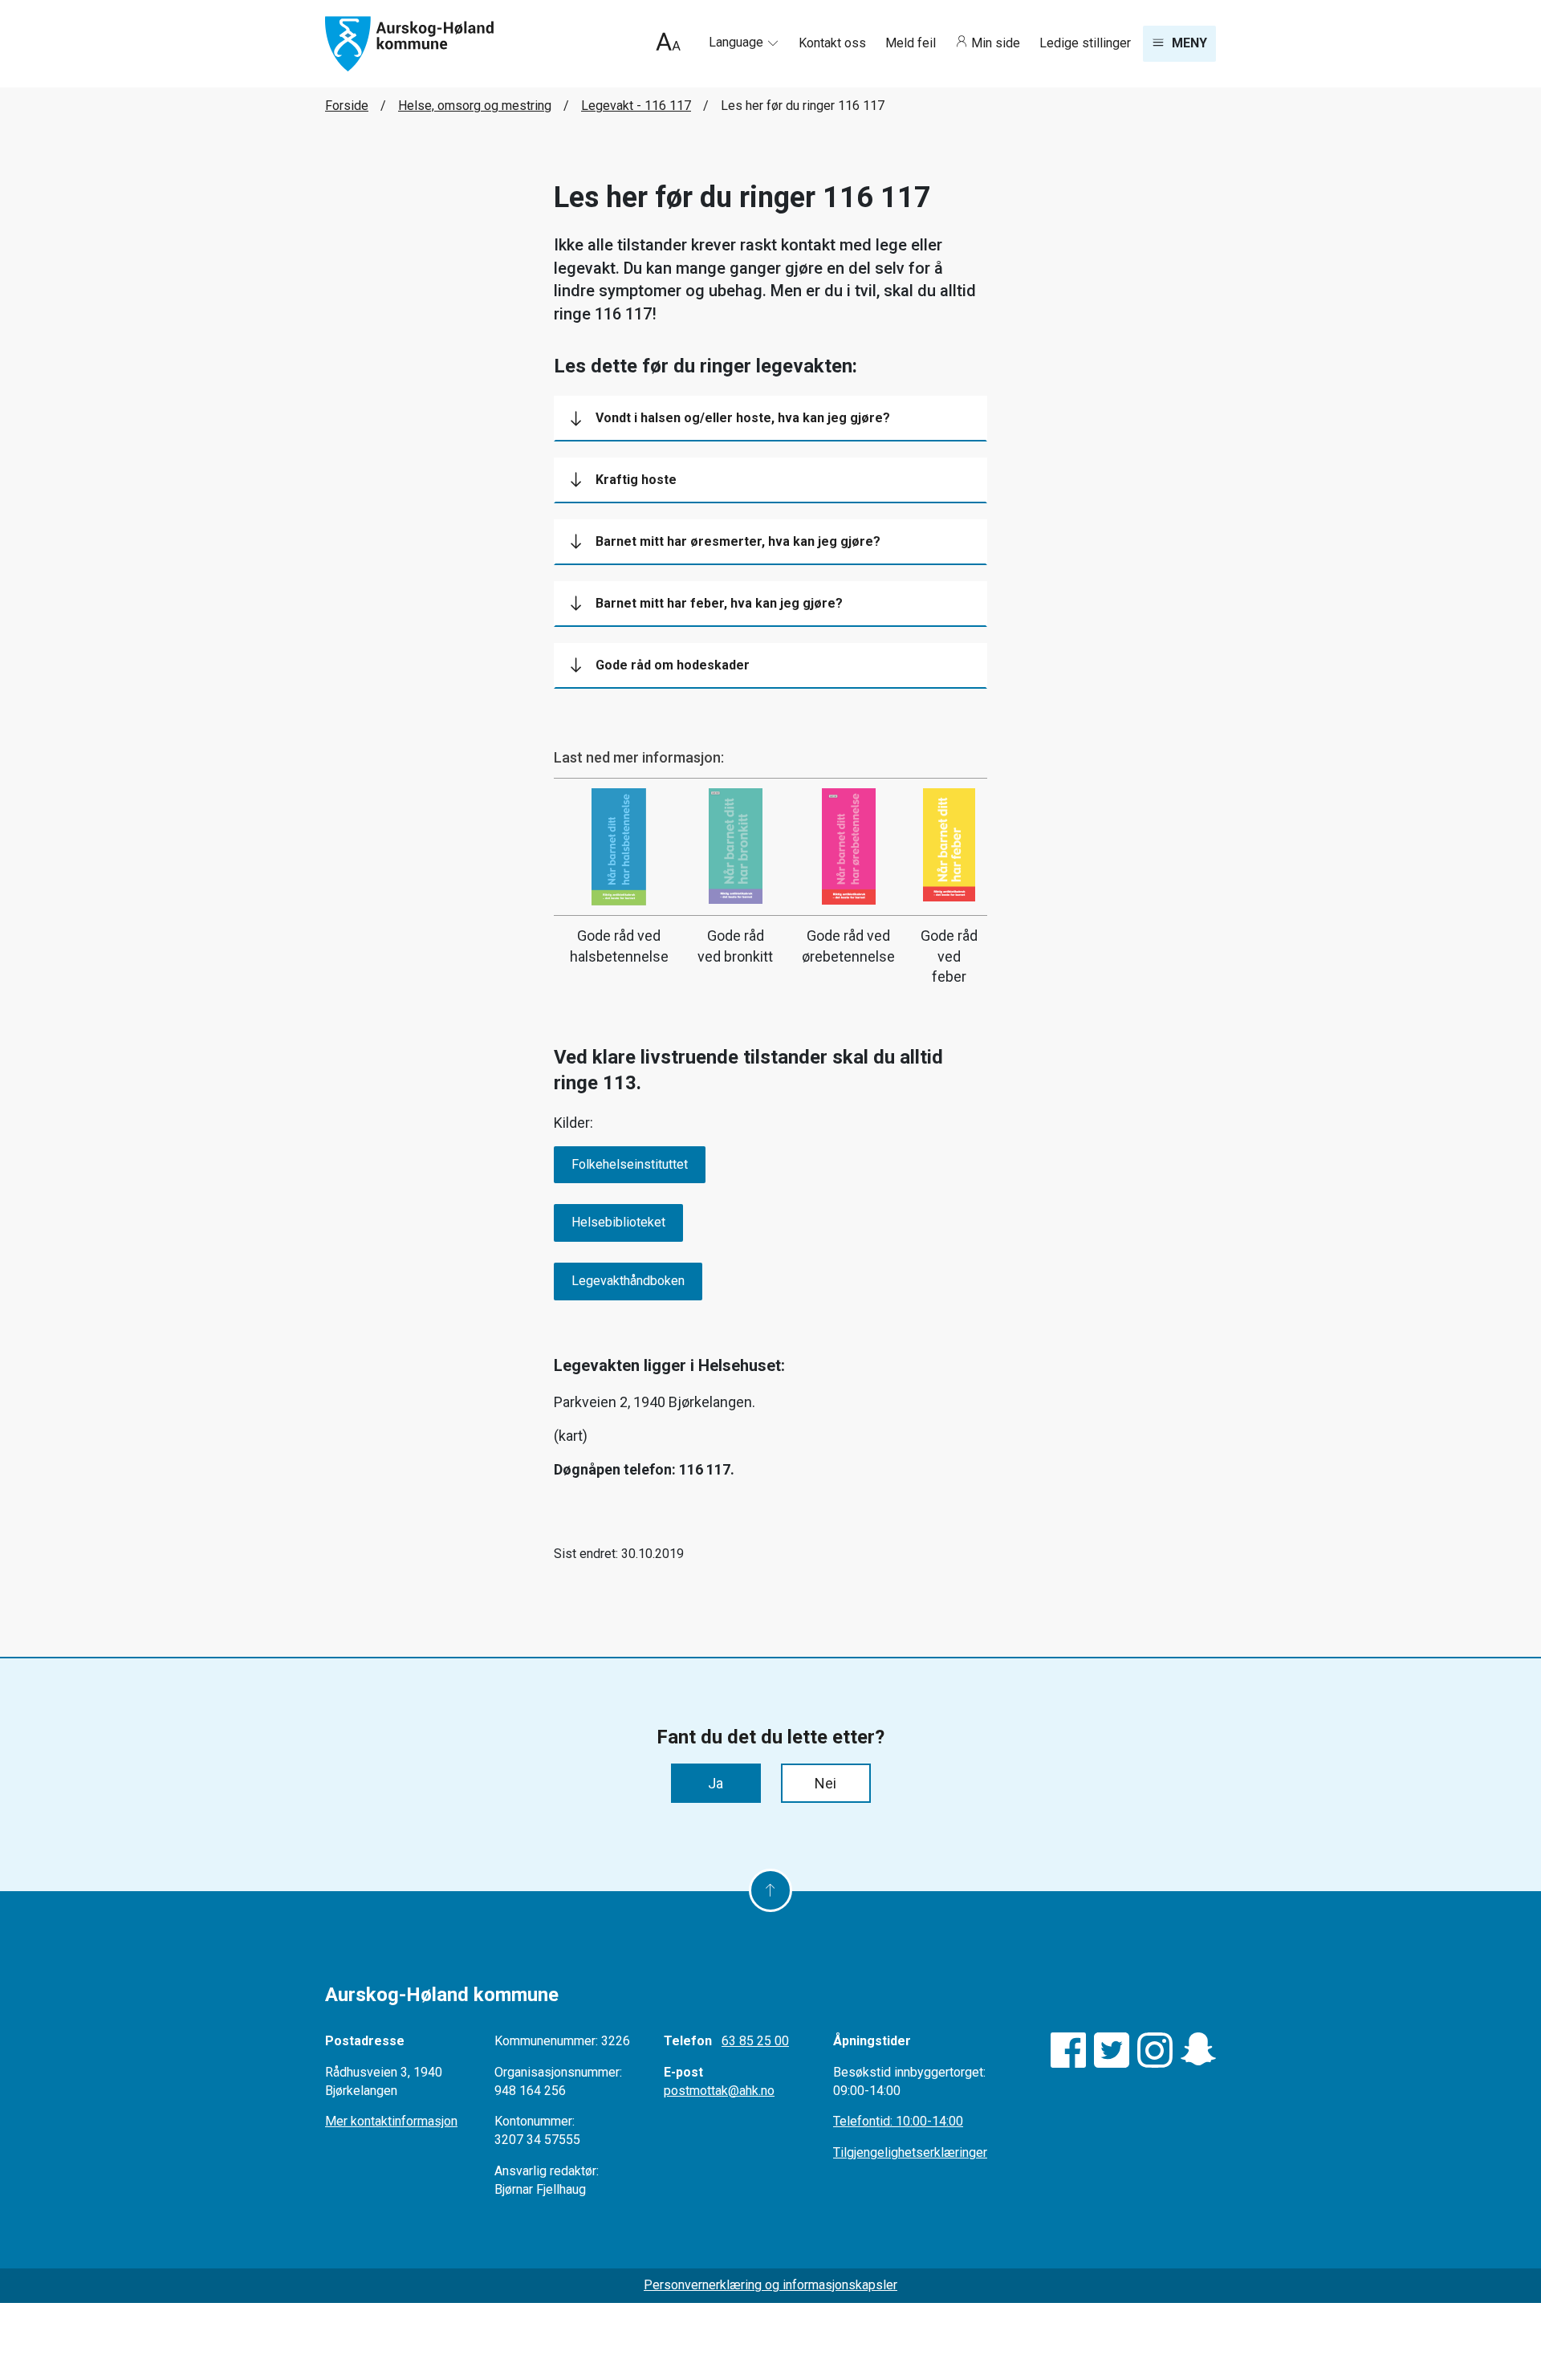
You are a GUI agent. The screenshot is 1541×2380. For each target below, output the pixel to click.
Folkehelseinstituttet (630, 1164)
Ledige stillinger (1085, 43)
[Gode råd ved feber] (949, 845)
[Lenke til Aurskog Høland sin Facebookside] (1068, 2050)
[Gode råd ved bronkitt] (736, 846)
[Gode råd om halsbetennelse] (619, 847)
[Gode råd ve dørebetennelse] (848, 846)
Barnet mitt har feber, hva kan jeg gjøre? (719, 603)
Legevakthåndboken (628, 1281)
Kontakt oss (834, 43)
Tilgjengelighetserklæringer (910, 2152)
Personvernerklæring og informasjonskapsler (770, 2285)
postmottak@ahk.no (719, 2091)
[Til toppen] (770, 1890)
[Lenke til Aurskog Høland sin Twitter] (1112, 2050)
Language (738, 42)
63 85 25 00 (755, 2041)
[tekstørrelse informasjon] (668, 44)
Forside (347, 106)
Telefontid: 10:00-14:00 (898, 2121)
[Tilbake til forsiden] (409, 43)
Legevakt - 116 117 (636, 106)
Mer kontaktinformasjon (391, 2121)
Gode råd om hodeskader (673, 665)
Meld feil (912, 43)
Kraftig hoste (636, 480)
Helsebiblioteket (618, 1222)
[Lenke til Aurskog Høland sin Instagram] (1155, 2050)
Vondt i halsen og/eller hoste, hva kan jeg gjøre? (743, 418)
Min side (996, 43)
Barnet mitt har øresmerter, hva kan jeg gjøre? (738, 541)
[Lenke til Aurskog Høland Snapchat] (1198, 2050)
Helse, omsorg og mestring (475, 106)
